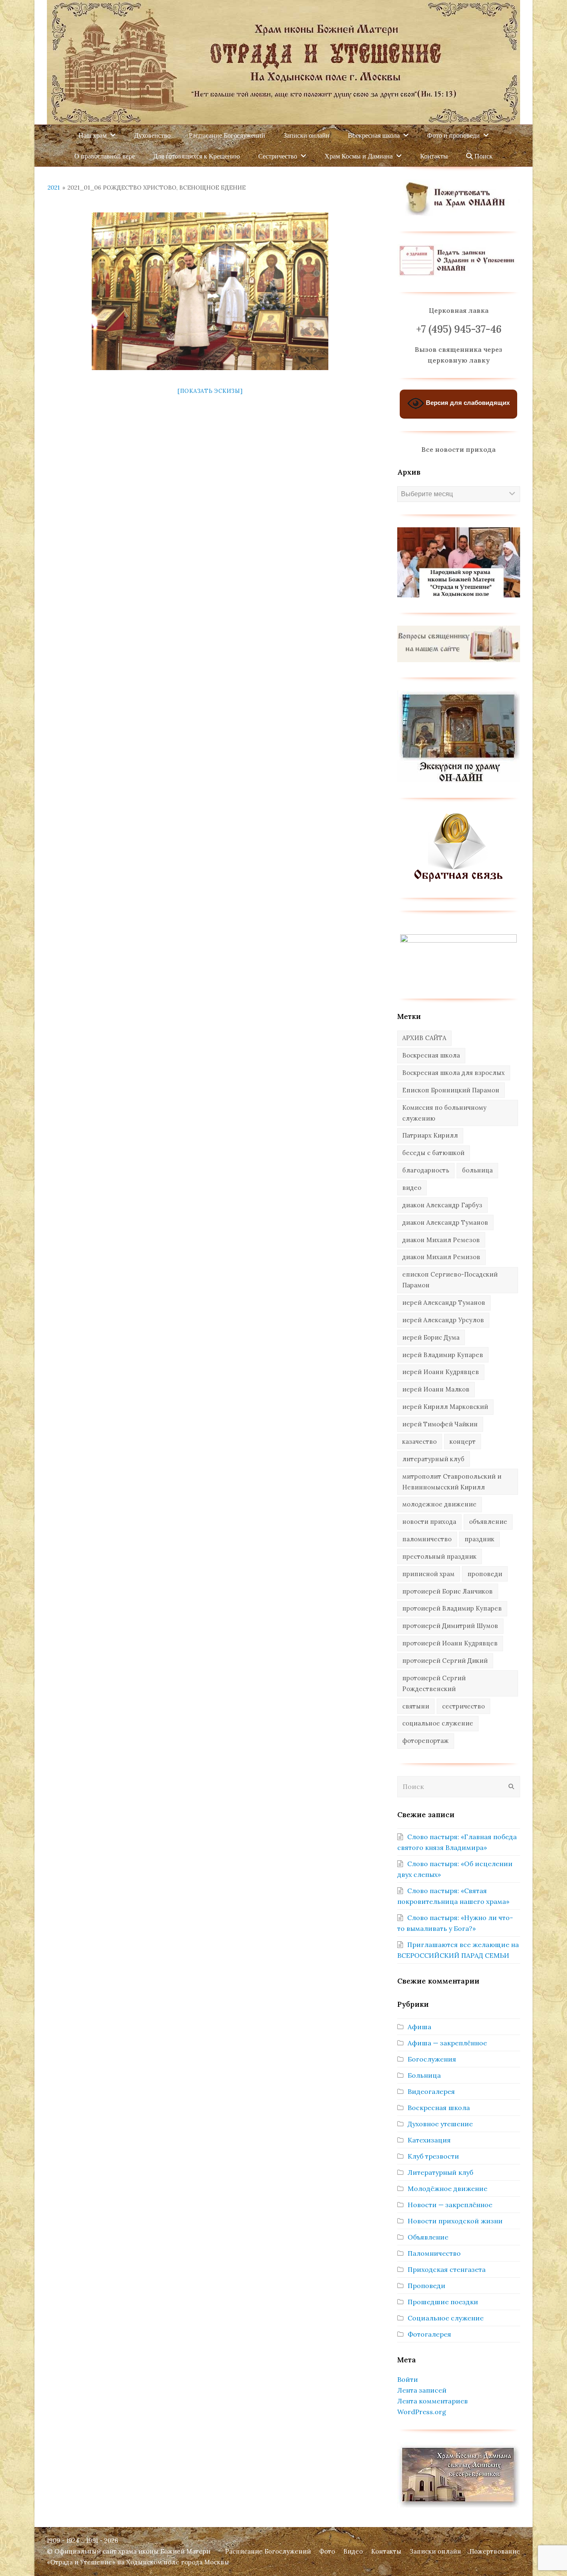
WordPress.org (422, 2412)
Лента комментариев (433, 2401)
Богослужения (432, 2059)
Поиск (483, 156)
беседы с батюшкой (433, 1153)
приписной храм (428, 1574)
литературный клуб (433, 1459)
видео (412, 1188)
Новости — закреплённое (450, 2205)
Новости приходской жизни (455, 2221)
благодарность (426, 1170)
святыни (416, 1706)
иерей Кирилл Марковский (445, 1407)
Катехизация (429, 2140)
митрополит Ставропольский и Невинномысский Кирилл (452, 1482)
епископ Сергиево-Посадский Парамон (450, 1280)
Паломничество (434, 2253)
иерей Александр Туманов (444, 1303)
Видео (353, 2551)
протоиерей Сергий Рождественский (434, 1683)
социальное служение (438, 1723)
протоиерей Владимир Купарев (452, 1608)
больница (477, 1170)
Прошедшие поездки (443, 2302)
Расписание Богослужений (268, 2551)
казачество (419, 1442)
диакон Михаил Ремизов (441, 1257)
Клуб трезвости (433, 2156)
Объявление (428, 2237)
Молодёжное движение (447, 2189)
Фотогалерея (429, 2334)
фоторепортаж (425, 1741)
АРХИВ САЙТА (424, 1038)
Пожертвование (495, 2551)
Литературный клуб (440, 2172)
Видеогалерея (431, 2091)
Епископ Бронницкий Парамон (451, 1090)
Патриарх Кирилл (430, 1135)
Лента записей (422, 2390)
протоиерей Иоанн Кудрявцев (450, 1643)
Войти (408, 2379)
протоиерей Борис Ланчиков (447, 1591)
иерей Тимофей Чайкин (440, 1424)
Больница (424, 2075)
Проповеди (426, 2286)
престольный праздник (439, 1556)
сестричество (463, 1706)
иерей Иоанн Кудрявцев (441, 1372)
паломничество (427, 1539)
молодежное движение (439, 1504)
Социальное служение (446, 2318)
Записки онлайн (435, 2551)
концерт (463, 1442)
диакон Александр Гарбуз (442, 1205)
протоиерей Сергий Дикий (445, 1661)
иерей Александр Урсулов (443, 1320)
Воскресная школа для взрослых (453, 1073)
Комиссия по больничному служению (444, 1113)
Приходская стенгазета (447, 2269)
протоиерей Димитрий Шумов (450, 1626)
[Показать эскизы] (210, 391)
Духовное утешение (440, 2124)
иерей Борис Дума (431, 1337)
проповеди (485, 1574)
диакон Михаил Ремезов (441, 1240)
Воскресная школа (431, 1055)
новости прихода (429, 1522)
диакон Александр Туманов (445, 1222)
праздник (479, 1539)
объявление (488, 1522)
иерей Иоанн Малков (436, 1389)
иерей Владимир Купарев (443, 1355)
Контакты (386, 2551)
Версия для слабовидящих (467, 403)
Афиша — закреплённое (447, 2043)
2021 (54, 188)
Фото (327, 2551)
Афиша (419, 2027)
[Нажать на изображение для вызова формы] (458, 880)
